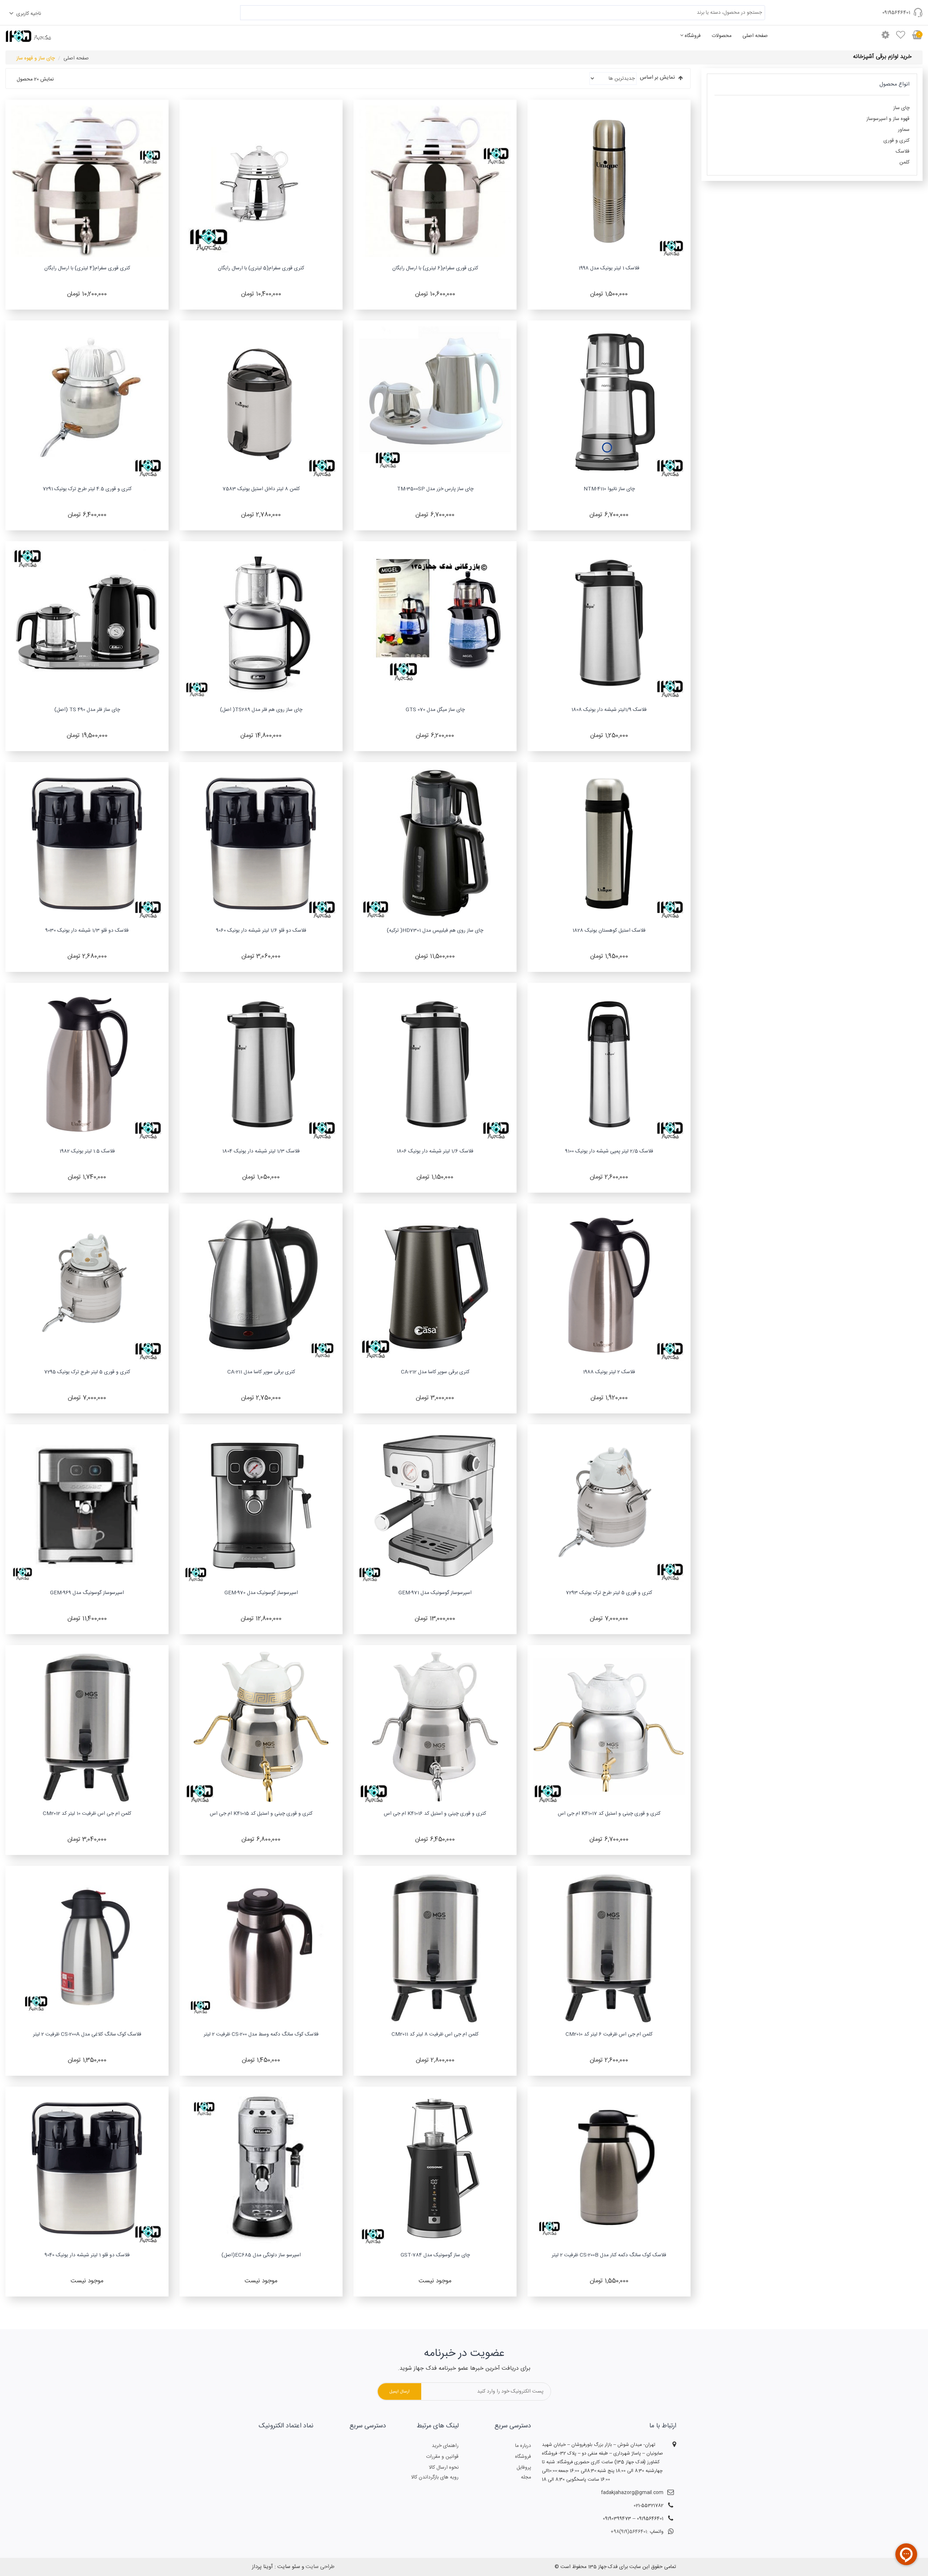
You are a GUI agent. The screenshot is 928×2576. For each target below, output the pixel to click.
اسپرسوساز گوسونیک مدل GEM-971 (435, 1593)
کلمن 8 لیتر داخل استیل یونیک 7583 (261, 489)
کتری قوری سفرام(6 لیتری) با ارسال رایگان (435, 268)
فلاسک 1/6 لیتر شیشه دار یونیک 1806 (435, 1151)
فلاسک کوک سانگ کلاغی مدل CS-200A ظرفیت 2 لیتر (87, 2034)
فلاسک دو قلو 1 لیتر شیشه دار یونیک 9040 (87, 2255)
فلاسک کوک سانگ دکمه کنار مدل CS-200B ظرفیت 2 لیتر (609, 2255)
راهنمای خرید (445, 2446)
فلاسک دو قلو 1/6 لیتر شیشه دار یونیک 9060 (261, 931)
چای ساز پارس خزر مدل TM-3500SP (435, 489)
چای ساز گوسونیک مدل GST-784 (435, 2255)
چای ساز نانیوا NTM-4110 (609, 489)
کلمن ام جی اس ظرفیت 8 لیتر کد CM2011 (435, 2034)
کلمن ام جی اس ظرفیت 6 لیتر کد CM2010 (609, 2034)
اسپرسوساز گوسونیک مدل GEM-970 (261, 1593)
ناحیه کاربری (28, 14)
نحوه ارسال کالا (444, 2468)
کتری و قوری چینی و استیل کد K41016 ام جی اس (435, 1814)
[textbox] (503, 13)
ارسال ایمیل (399, 2391)
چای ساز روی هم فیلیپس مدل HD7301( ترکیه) (435, 931)
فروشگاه (693, 36)
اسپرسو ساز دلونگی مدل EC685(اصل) (261, 2255)
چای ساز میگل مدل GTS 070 (435, 710)
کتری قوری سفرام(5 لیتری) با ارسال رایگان (261, 268)
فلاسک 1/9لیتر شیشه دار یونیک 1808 (609, 710)
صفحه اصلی (755, 36)
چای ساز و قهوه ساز (36, 58)
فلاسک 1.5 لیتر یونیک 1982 (87, 1151)
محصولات (722, 36)
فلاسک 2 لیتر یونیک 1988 (609, 1372)
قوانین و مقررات (442, 2457)
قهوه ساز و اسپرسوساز (888, 119)
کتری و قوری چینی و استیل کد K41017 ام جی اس (609, 1814)
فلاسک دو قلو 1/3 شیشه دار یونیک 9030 (87, 931)
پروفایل (524, 2468)
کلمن (904, 162)
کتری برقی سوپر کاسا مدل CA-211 (261, 1372)
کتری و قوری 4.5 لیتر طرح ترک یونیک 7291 (87, 489)
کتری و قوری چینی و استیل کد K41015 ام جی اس (261, 1814)
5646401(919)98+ (629, 2532)
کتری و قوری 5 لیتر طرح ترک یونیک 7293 (609, 1593)
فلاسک (903, 152)
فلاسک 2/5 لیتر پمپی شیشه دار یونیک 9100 (609, 1151)
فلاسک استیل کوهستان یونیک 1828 (609, 931)
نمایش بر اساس (657, 78)
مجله (526, 2477)
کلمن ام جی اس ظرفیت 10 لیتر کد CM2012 (87, 1814)
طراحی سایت (320, 2567)
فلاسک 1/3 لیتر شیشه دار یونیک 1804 (261, 1151)
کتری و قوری (896, 141)
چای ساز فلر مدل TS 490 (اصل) (87, 710)
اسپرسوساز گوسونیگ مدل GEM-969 (87, 1593)
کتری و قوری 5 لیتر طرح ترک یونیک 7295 (87, 1372)
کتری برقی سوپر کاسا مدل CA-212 (435, 1372)
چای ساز (901, 108)
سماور (904, 130)
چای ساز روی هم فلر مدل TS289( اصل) (261, 710)
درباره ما (523, 2446)
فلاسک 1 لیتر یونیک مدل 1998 (609, 268)
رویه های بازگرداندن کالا (435, 2477)
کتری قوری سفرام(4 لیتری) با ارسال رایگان (87, 268)
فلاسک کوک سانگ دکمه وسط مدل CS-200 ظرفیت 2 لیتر (261, 2034)
